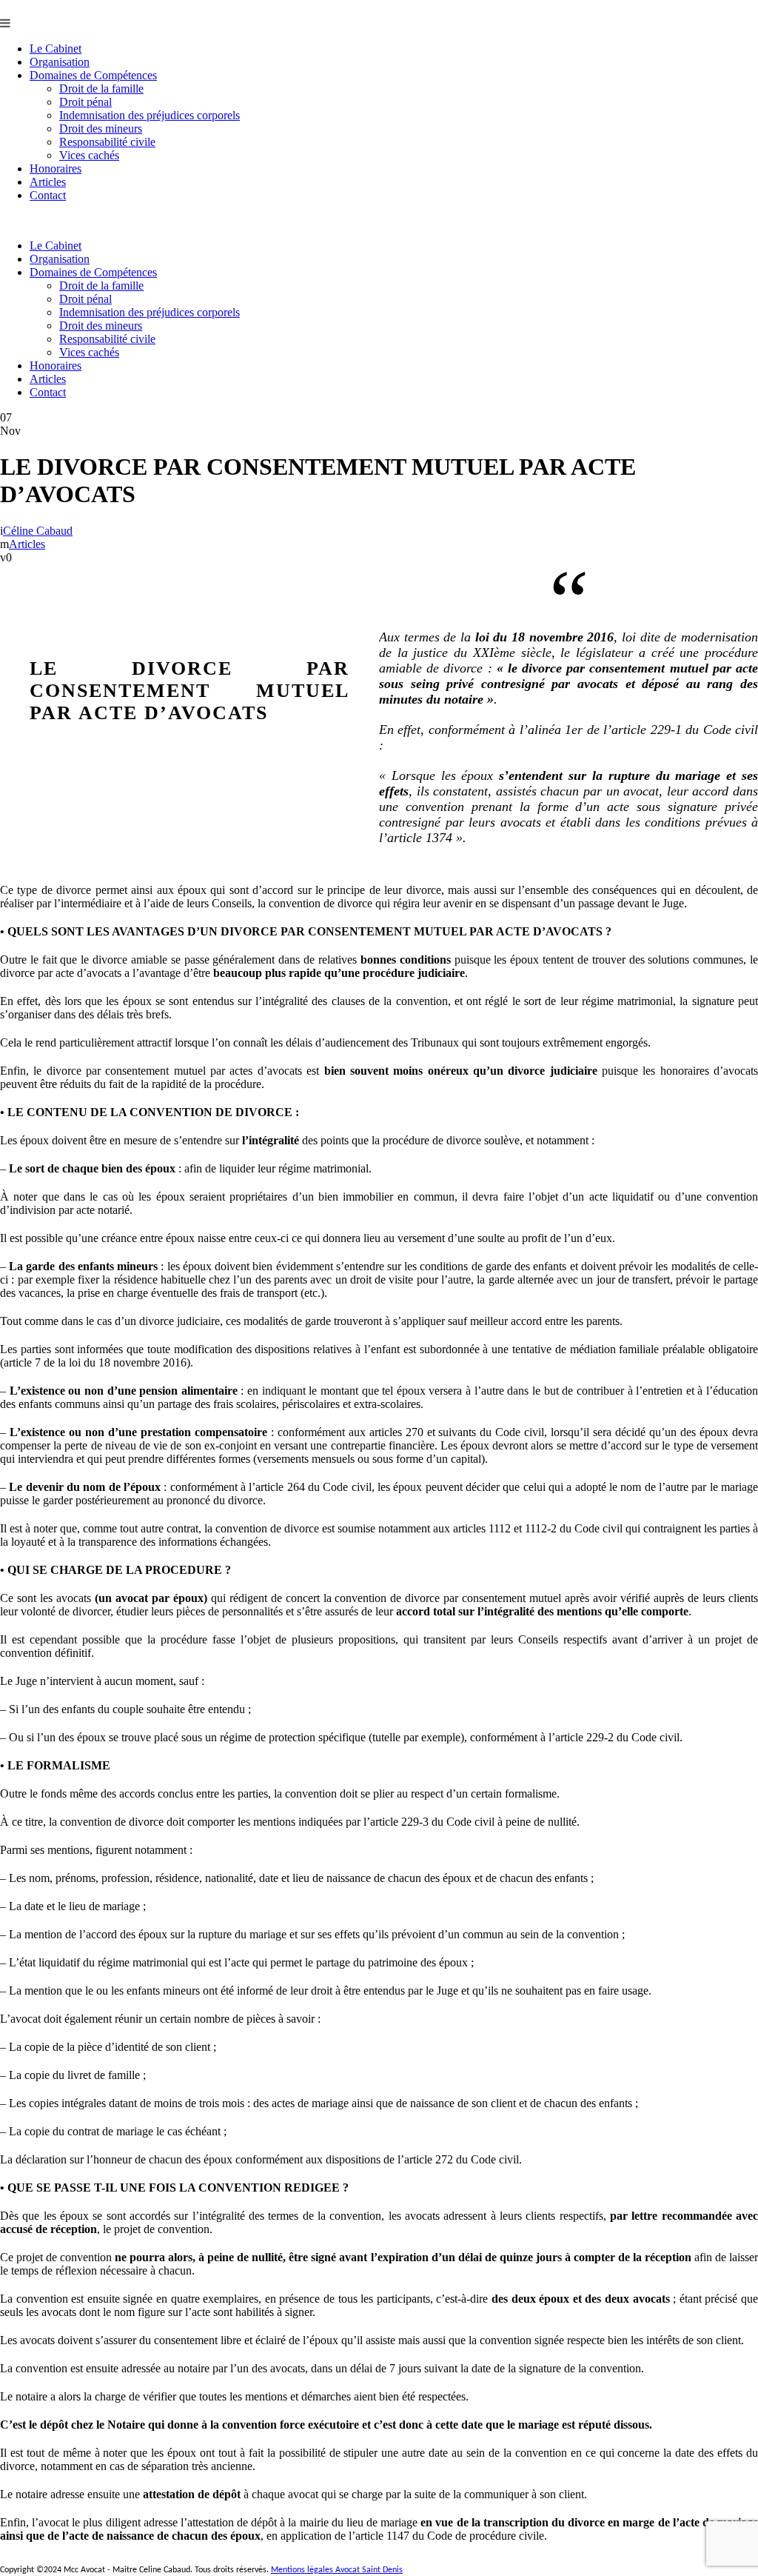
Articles (48, 182)
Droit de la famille (101, 89)
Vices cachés (89, 155)
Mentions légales (303, 2570)
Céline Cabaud (38, 531)
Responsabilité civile (107, 142)
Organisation (60, 62)
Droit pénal (85, 102)
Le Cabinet (56, 49)
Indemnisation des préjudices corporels (150, 115)
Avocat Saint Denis (369, 2570)
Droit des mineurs (101, 129)
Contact (48, 195)
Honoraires (56, 168)
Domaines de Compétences (93, 75)
